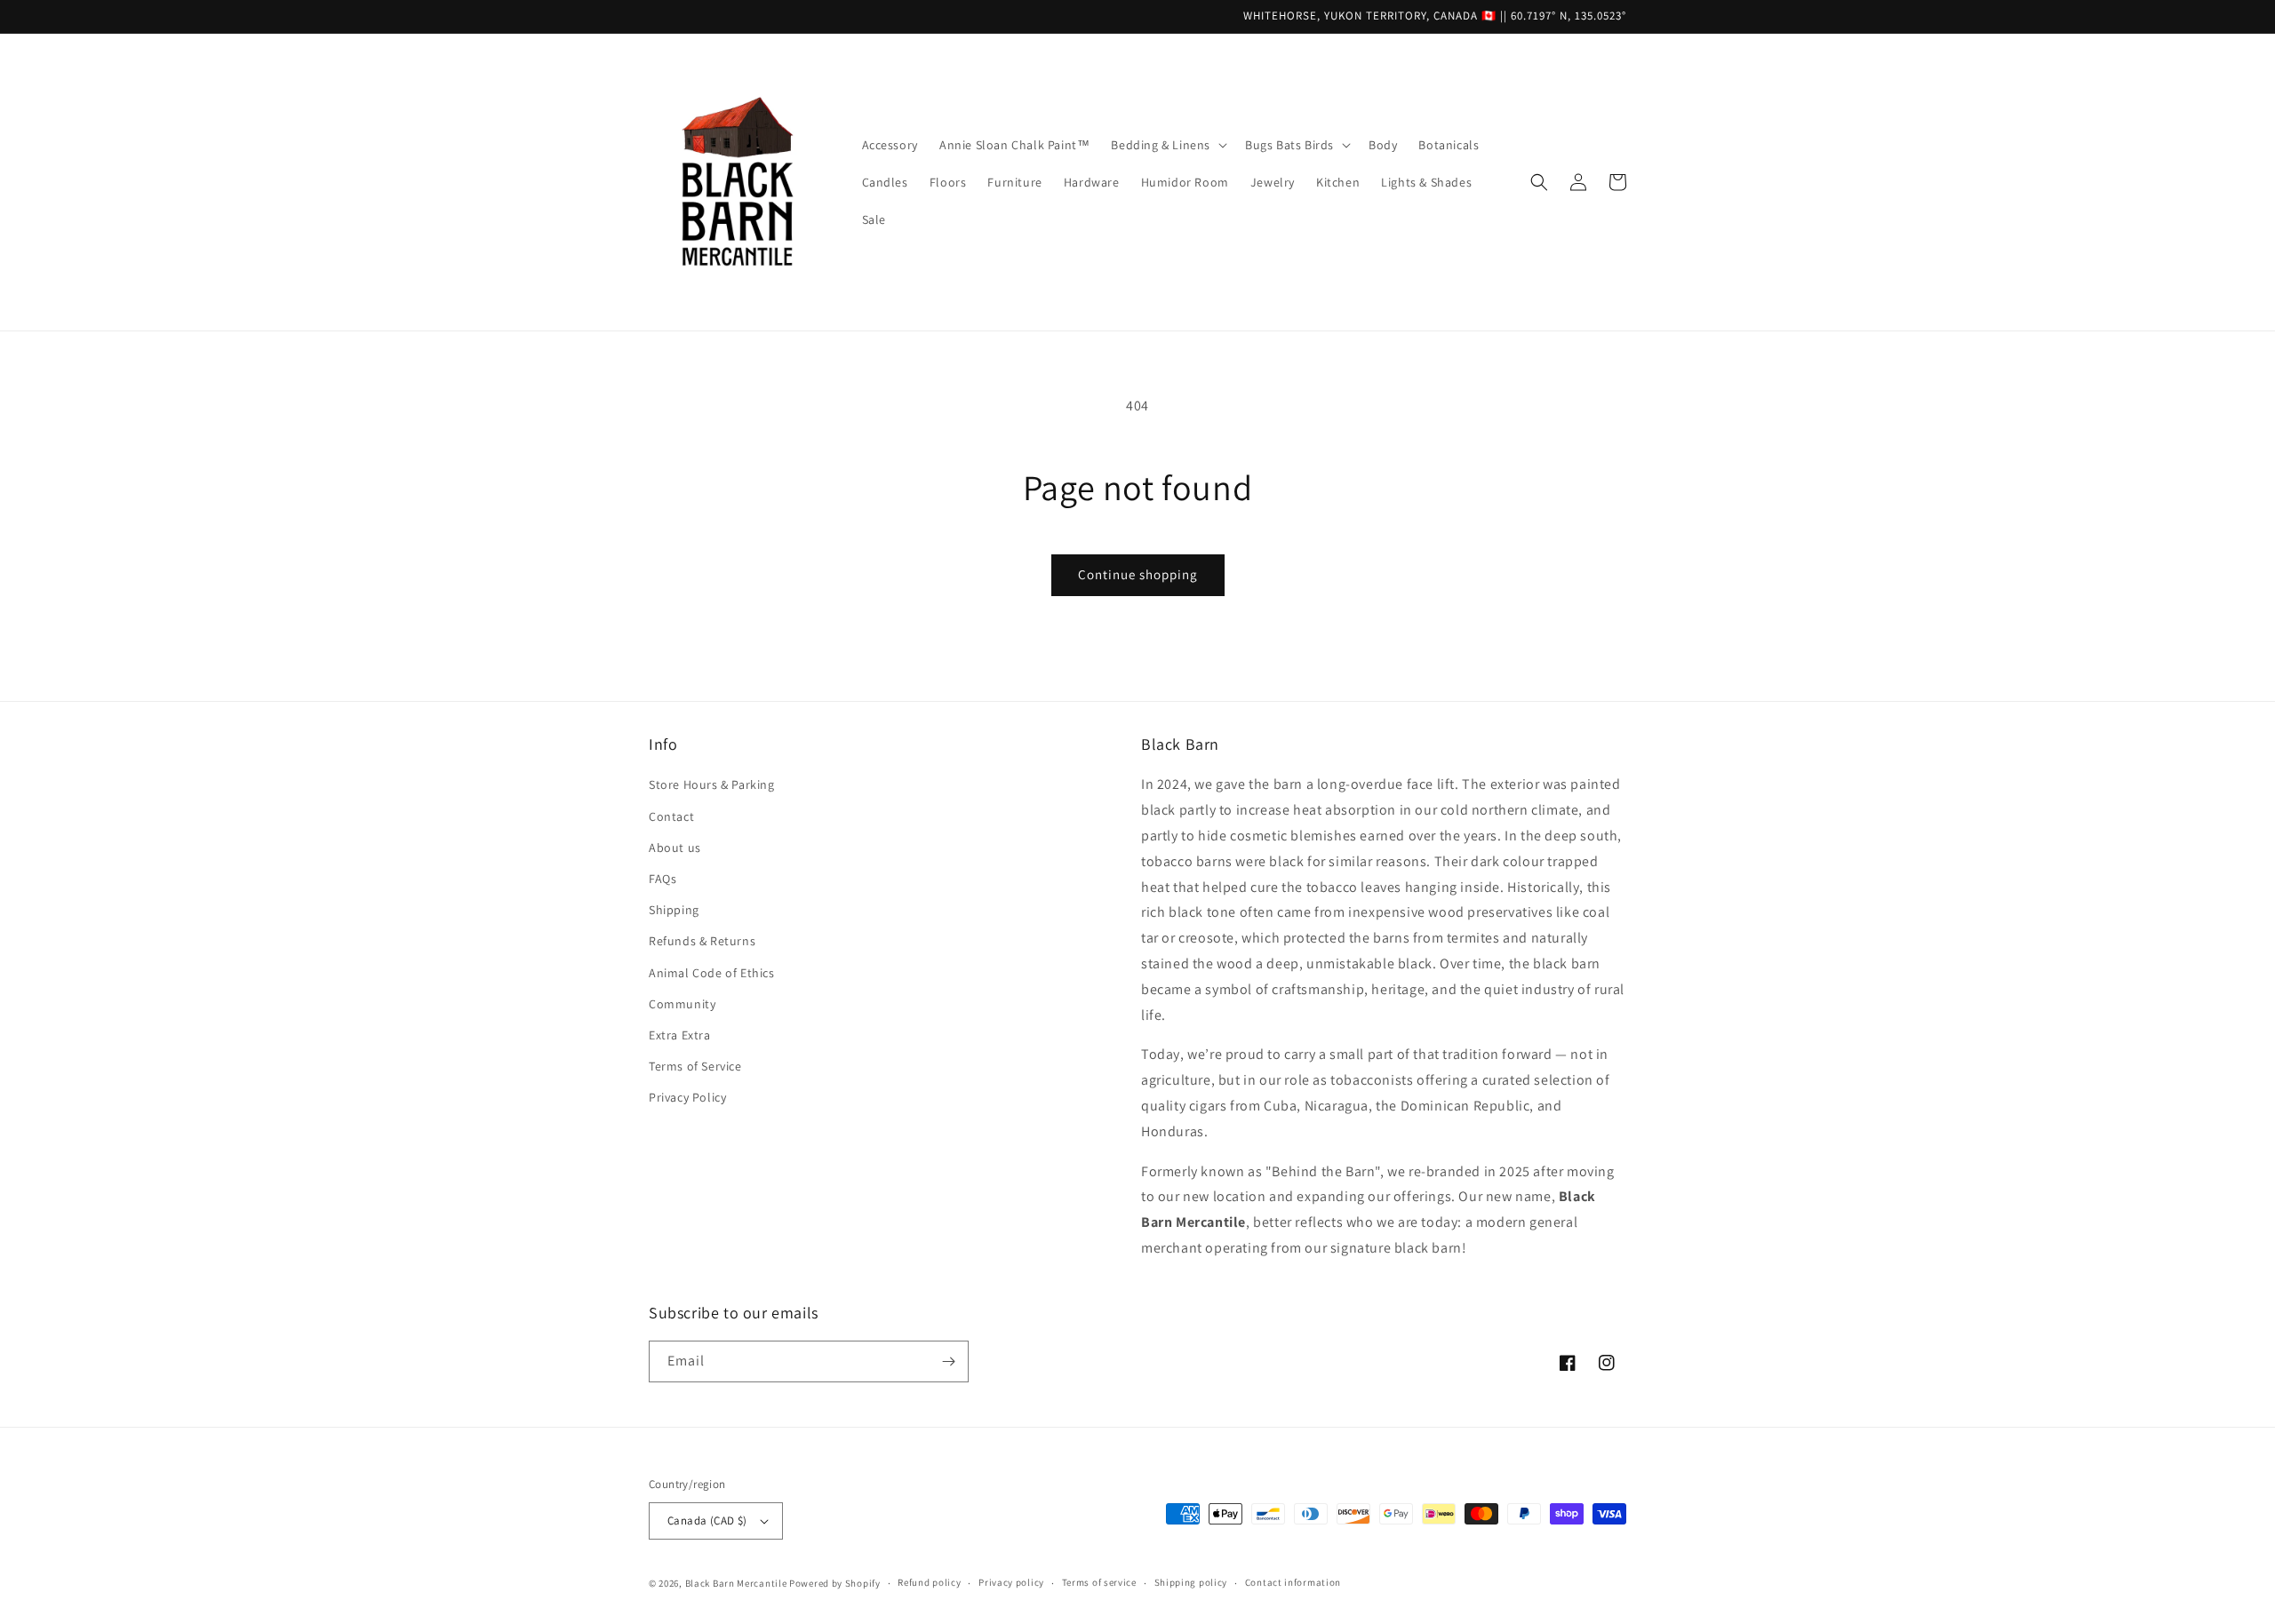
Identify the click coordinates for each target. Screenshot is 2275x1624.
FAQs (663, 879)
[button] (1167, 145)
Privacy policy (1011, 1582)
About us (675, 848)
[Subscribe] (948, 1361)
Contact (671, 816)
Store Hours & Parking (712, 784)
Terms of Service (695, 1066)
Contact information (1293, 1582)
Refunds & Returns (702, 941)
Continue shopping (1138, 574)
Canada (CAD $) (707, 1521)
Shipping (674, 910)
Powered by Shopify (835, 1583)
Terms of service (1099, 1582)
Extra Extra (680, 1035)
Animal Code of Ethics (712, 973)
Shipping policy (1191, 1582)
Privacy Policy (687, 1097)
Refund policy (929, 1582)
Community (682, 1004)
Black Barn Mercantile (736, 1583)
